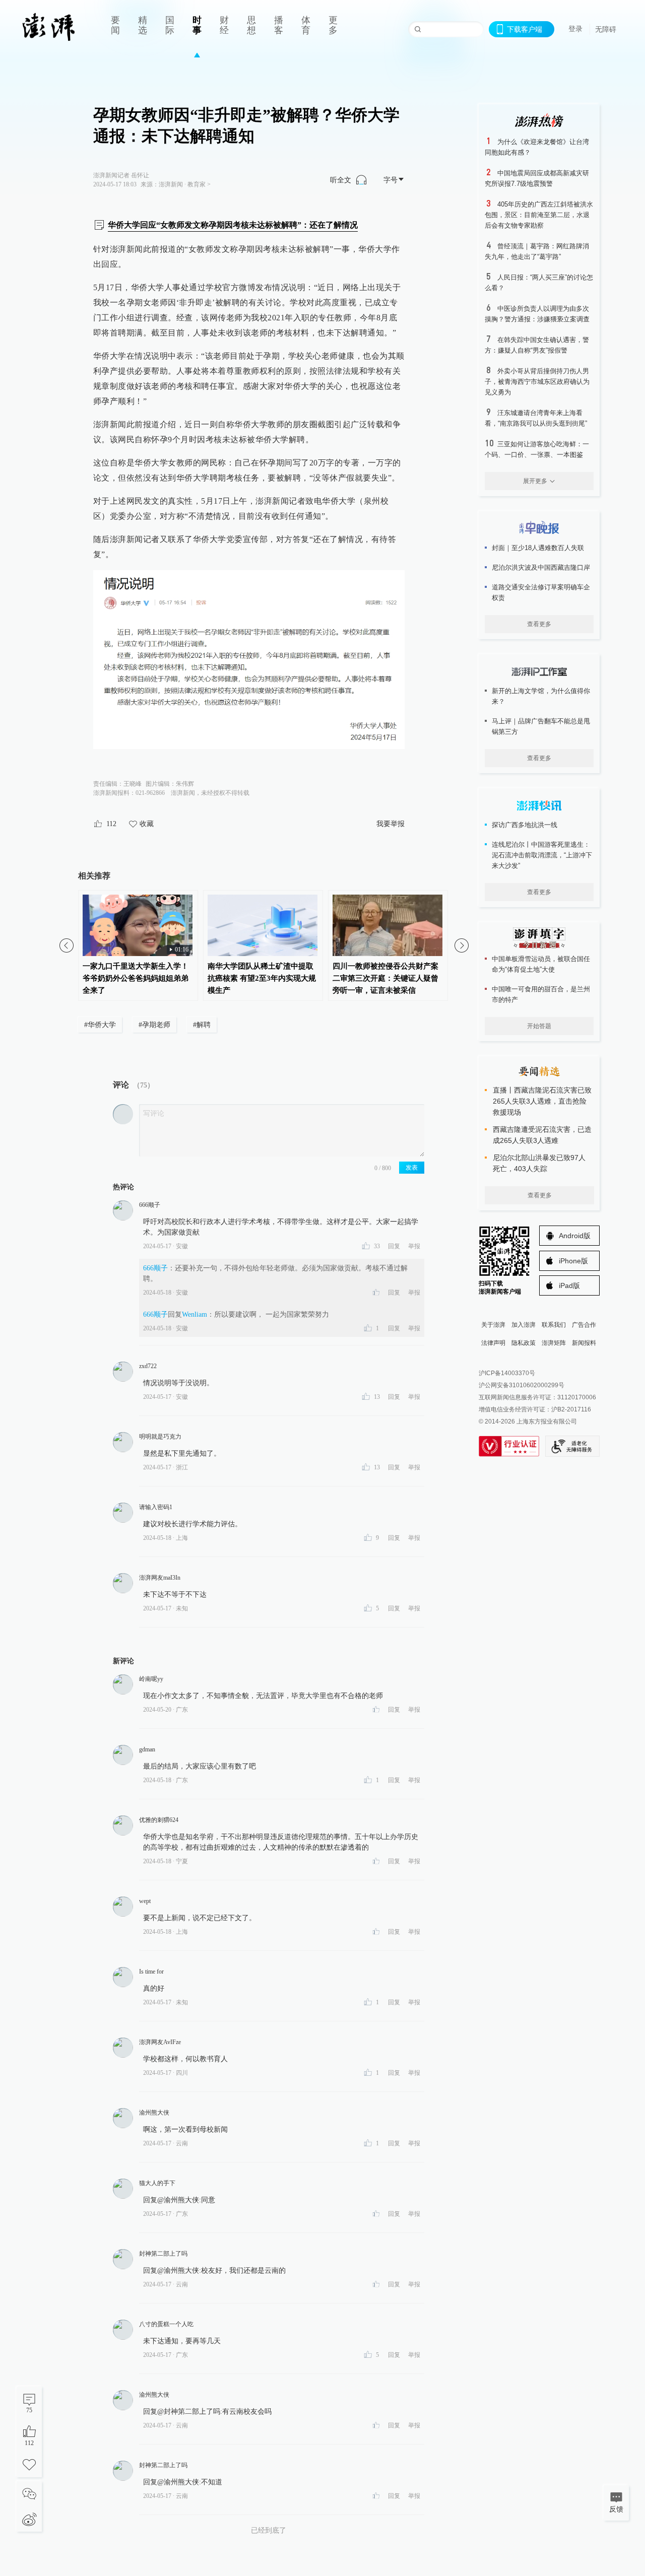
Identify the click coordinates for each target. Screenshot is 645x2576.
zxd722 (148, 1366)
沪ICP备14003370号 (507, 1373)
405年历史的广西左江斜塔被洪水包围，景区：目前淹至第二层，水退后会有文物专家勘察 (539, 215)
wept (145, 1901)
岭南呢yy (151, 1679)
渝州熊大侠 (154, 2113)
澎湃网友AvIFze (160, 2042)
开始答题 (539, 1026)
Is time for (151, 1972)
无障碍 (606, 29)
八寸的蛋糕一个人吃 (166, 2324)
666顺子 (150, 1205)
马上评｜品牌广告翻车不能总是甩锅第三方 (541, 726)
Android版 (575, 1236)
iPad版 (569, 1285)
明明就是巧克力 (160, 1437)
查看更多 (539, 624)
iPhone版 (573, 1261)
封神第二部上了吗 (163, 2254)
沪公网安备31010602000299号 (522, 1385)
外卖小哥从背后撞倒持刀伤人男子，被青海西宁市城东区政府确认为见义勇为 (537, 382)
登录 (575, 29)
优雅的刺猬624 (159, 1820)
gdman (147, 1749)
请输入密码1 (156, 1507)
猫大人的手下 (157, 2183)
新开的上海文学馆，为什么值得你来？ (541, 696)
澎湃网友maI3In (160, 1578)
